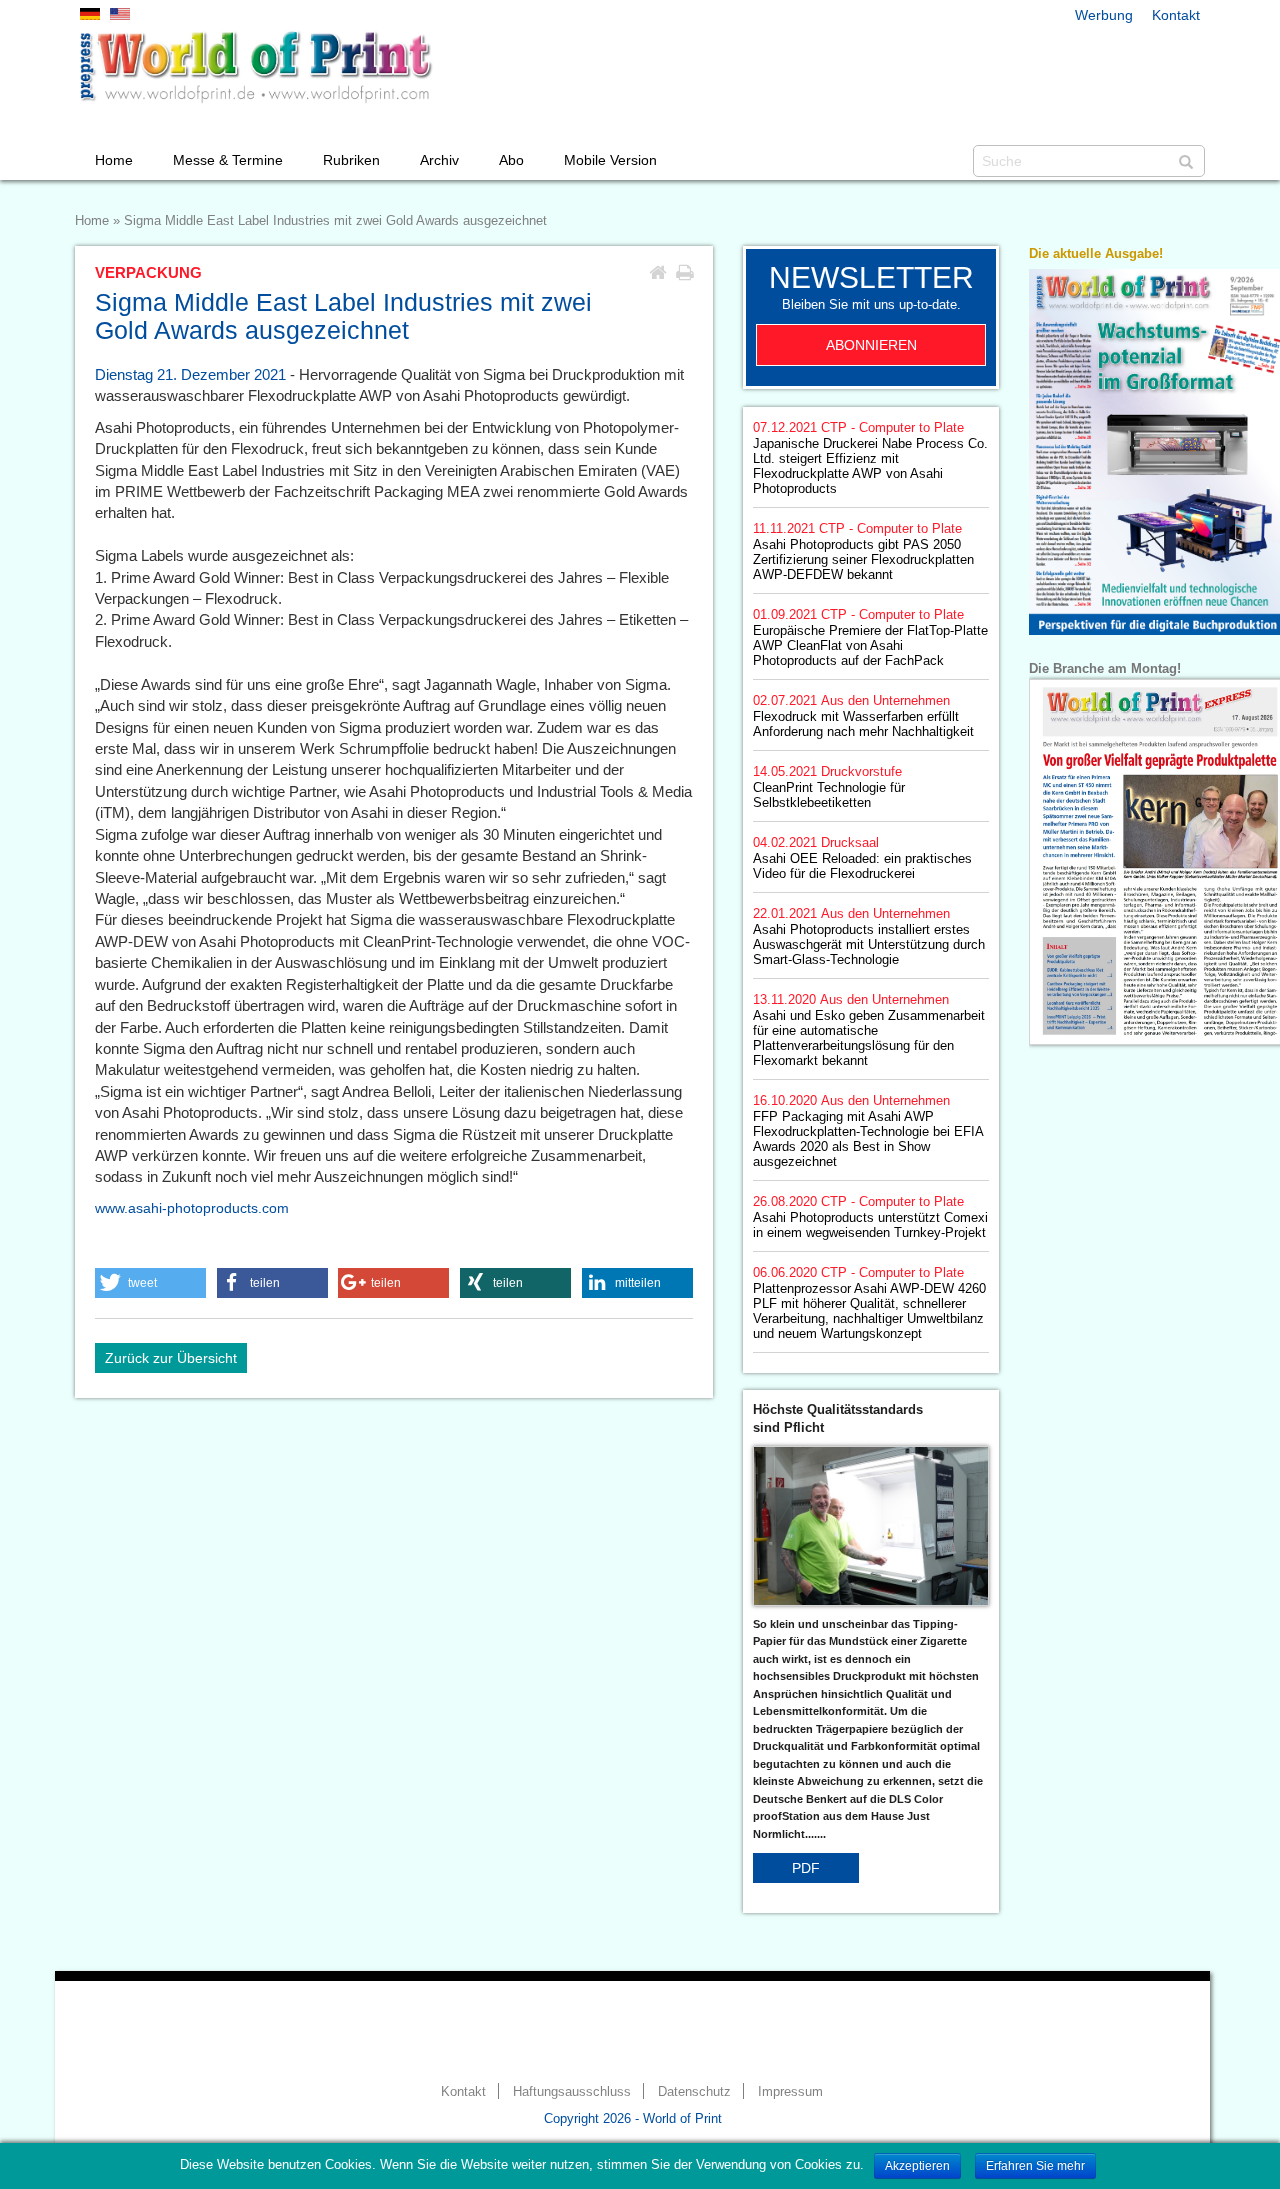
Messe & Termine (228, 160)
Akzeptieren (917, 2166)
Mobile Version (610, 160)
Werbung (1104, 15)
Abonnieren (871, 345)
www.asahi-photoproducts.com (192, 1208)
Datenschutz (694, 2092)
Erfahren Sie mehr (1035, 2166)
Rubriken (351, 160)
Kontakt (1176, 15)
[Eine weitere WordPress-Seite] (255, 67)
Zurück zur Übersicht (171, 1358)
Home (114, 160)
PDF (806, 1868)
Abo (511, 160)
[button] (150, 1283)
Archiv (439, 160)
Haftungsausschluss (572, 2092)
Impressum (790, 2092)
